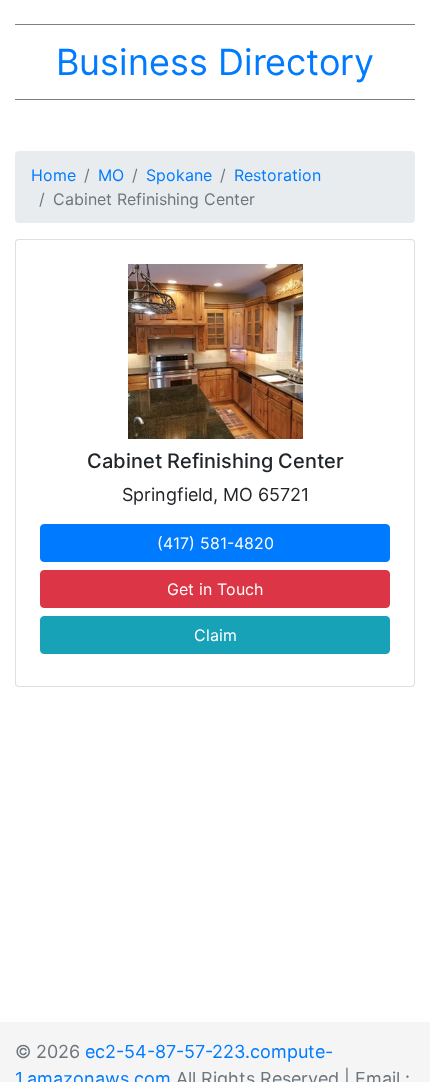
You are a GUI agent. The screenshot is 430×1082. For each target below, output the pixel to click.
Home (53, 175)
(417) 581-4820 (215, 543)
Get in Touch (215, 589)
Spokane (179, 175)
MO (111, 175)
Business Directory (215, 62)
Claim (215, 635)
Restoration (277, 175)
